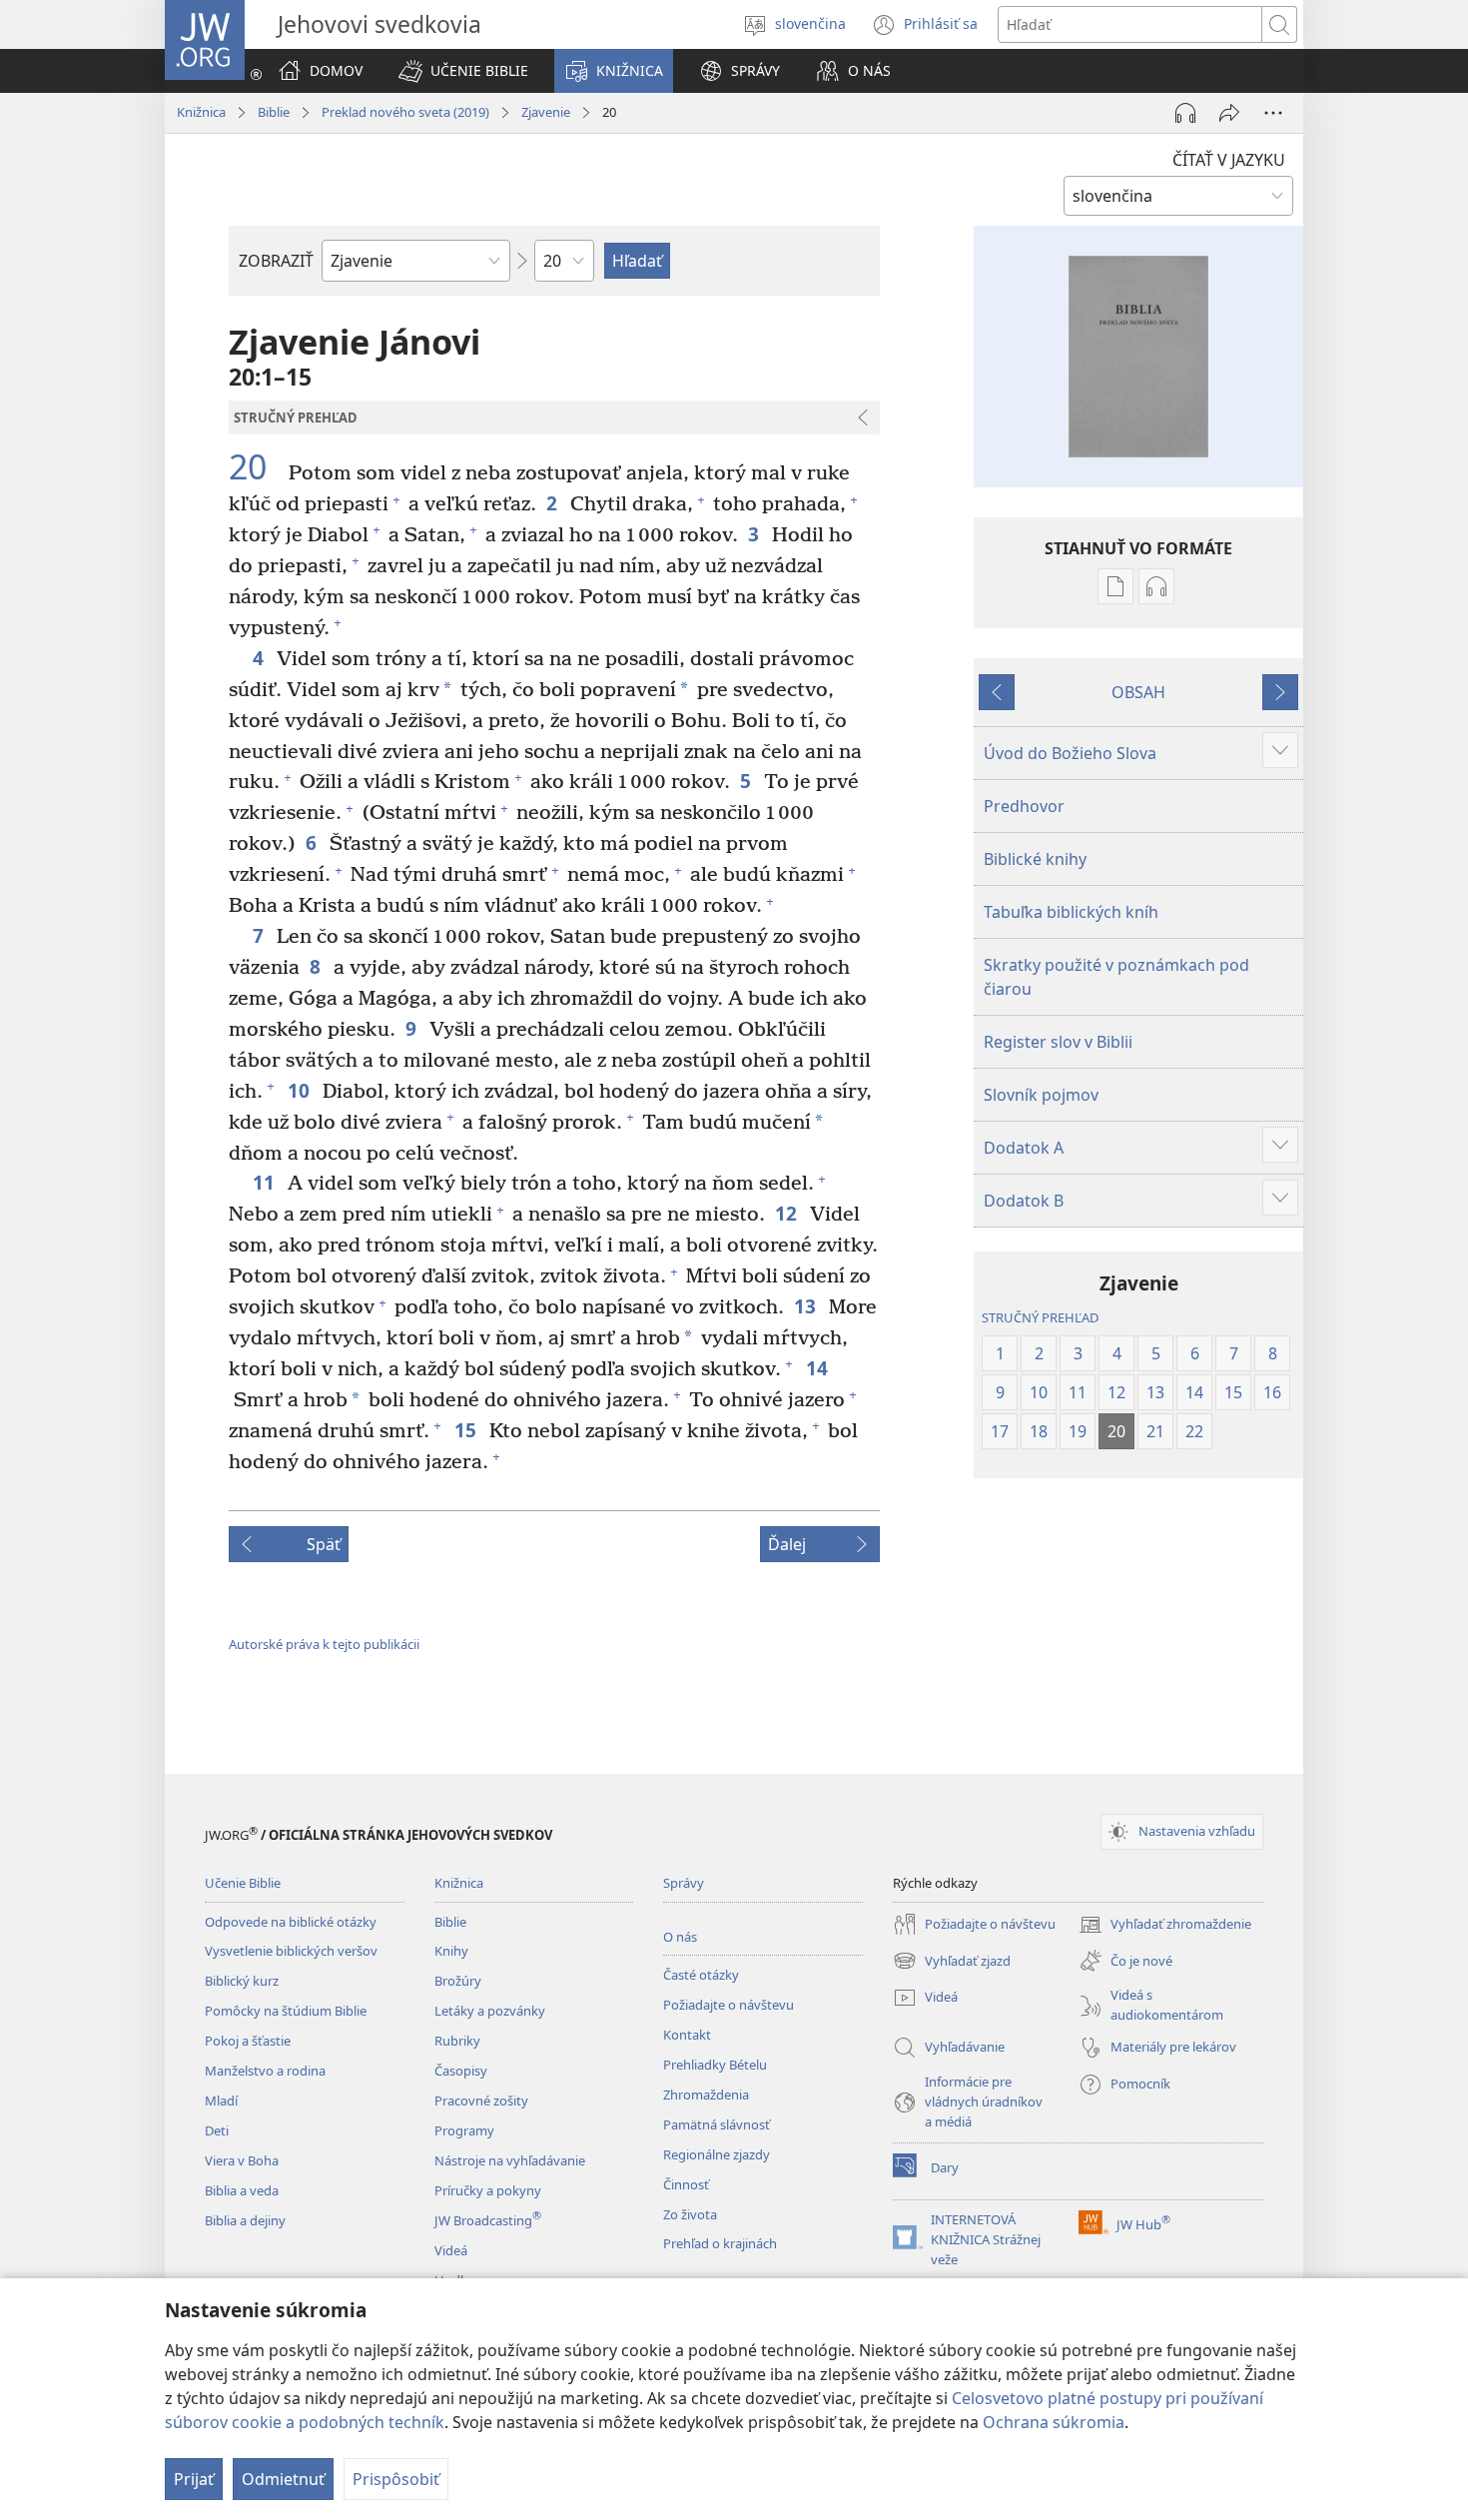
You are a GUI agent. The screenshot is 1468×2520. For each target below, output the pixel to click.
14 (818, 1368)
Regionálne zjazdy (717, 2154)
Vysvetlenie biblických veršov (291, 1951)
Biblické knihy (1035, 859)
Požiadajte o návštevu (729, 2005)
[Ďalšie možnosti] (1273, 113)
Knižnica (201, 112)
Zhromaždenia (706, 2095)
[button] (463, 71)
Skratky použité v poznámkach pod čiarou (1116, 977)
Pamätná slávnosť (717, 2124)
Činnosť (686, 2184)
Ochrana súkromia (1054, 2422)
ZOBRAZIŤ (276, 261)
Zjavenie (546, 112)
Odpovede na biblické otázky (291, 1922)
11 (265, 1182)
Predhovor (1024, 806)
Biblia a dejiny (245, 2220)
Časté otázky (701, 1975)
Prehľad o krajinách (720, 2243)
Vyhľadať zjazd (952, 1962)
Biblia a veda (242, 2190)
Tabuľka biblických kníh (1071, 912)
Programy (464, 2130)
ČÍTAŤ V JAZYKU (1229, 160)
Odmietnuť (283, 2479)
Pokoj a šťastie (248, 2041)
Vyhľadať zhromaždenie (1165, 1926)
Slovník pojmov (1041, 1095)
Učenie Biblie (243, 1883)
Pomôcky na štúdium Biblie (286, 2011)
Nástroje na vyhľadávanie (510, 2160)
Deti (217, 2130)
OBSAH (1138, 692)
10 (300, 1090)
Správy (684, 1883)
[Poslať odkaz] (1229, 113)
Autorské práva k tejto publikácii (324, 1644)
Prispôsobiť (396, 2479)
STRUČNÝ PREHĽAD (1040, 1317)
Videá (451, 2250)
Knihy (451, 1951)
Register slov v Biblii (1058, 1042)
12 (787, 1213)
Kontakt (687, 2035)
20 (256, 467)
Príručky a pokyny (488, 2190)
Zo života (690, 2214)
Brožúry (458, 1981)
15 (467, 1430)
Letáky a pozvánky (490, 2011)
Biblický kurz (242, 1981)
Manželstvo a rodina (265, 2071)
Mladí (221, 2100)
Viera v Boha (242, 2160)
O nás (680, 1937)
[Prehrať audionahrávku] (1185, 113)
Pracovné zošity (481, 2100)
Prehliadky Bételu (715, 2065)
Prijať (194, 2479)
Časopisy (461, 2071)
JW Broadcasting (488, 2220)
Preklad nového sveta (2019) (405, 112)
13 (806, 1306)
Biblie (274, 112)
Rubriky (457, 2041)
